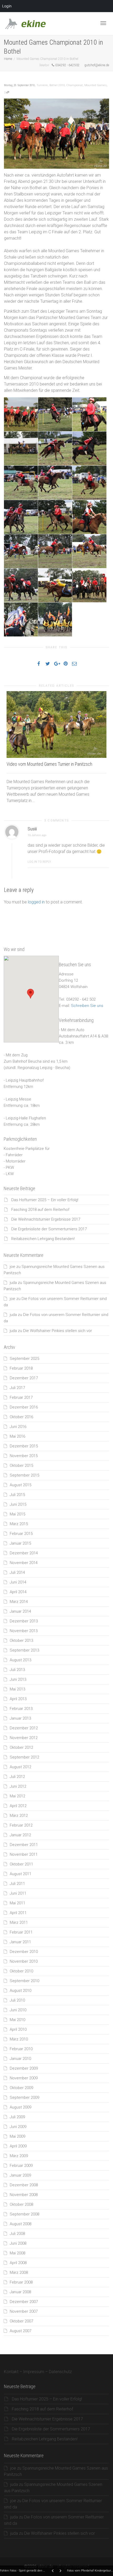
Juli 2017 (17, 1388)
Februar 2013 (21, 1709)
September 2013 (24, 1650)
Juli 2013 (17, 1670)
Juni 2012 (18, 1786)
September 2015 (24, 1475)
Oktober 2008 (21, 2204)
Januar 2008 (20, 2292)
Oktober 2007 (21, 2321)
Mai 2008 (17, 2253)
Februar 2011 (21, 1932)
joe (12, 1267)
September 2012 (24, 1757)
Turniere (42, 85)
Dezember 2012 (24, 1728)
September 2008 (24, 2214)
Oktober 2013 (21, 1641)
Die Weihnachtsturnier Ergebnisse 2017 (46, 1219)
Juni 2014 (18, 1582)
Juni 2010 (18, 2010)
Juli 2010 (17, 2000)
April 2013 (18, 1699)
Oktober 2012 (21, 1747)
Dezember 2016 (24, 1407)
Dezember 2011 (24, 1845)
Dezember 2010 (24, 1952)
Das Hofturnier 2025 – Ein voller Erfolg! (45, 1200)
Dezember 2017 (24, 1378)
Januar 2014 (20, 1611)
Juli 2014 (17, 1572)
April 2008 (18, 2263)
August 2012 (20, 1767)
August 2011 (20, 1874)
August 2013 (20, 1660)
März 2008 (19, 2272)
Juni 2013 (18, 1679)
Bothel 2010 (57, 85)
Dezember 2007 (24, 2302)
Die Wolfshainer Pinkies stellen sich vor (58, 1331)
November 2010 (24, 1961)
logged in (36, 902)
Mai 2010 (17, 2020)
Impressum (34, 2372)
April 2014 (18, 1592)
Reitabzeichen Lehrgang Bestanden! (43, 1239)
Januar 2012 (20, 1835)
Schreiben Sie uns (87, 1006)
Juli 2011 (17, 1884)
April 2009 (18, 2146)
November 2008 (24, 2195)
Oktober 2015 (21, 1466)
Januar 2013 (20, 1718)
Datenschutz (60, 2372)
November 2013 (24, 1631)
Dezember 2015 (24, 1446)
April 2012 (18, 1806)
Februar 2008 (21, 2282)
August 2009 (20, 2107)
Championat (75, 85)
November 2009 (24, 2078)
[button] (30, 994)
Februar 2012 (21, 1825)
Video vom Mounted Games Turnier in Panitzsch (49, 764)
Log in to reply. (40, 862)
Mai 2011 (17, 1903)
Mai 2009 (17, 2136)
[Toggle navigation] (103, 23)
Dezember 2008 (24, 2185)
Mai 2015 (17, 1514)
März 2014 (19, 1602)
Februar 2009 (21, 2166)
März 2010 (19, 2039)
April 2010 (18, 2029)
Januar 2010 (20, 2059)
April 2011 (18, 1913)
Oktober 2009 (21, 2088)
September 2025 (24, 1359)
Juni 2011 (18, 1893)
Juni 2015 (18, 1504)
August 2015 (20, 1485)
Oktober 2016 (21, 1417)
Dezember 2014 (24, 1553)
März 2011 (19, 1922)
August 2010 (20, 1991)
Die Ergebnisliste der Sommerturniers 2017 (49, 1229)
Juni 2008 (18, 2243)
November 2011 (24, 1854)
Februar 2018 (21, 1368)
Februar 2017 (21, 1397)
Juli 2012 (17, 1777)
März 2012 (19, 1816)
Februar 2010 (21, 2049)
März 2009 (19, 2156)
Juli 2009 (17, 2117)
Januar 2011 (20, 1942)
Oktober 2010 (21, 1971)
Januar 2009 (20, 2175)
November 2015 (24, 1456)
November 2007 (24, 2311)
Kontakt (11, 2372)
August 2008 (20, 2224)
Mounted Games (96, 85)
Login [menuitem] (7, 6)
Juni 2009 (18, 2127)
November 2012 (24, 1738)
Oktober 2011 (21, 1864)
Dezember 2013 (24, 1621)
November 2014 (24, 1563)
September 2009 (24, 2097)
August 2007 (20, 2331)
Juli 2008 (17, 2234)
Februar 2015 (21, 1534)
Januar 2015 (20, 1543)
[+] (56, 724)
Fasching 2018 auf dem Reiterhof (40, 1210)
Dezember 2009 (24, 2068)
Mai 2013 (17, 1689)
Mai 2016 (17, 1436)
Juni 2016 (18, 1427)
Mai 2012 (17, 1796)
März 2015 (19, 1524)
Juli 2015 (17, 1495)
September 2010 (24, 1981)
